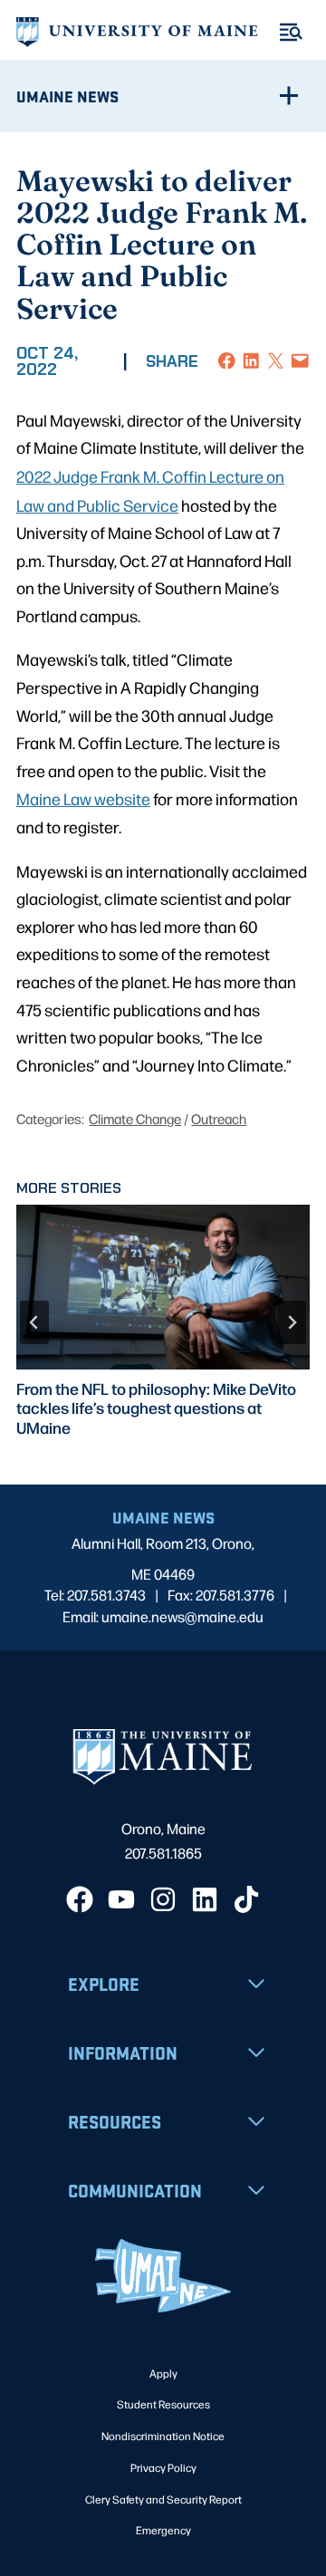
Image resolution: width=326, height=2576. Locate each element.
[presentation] (163, 1287)
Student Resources (163, 2404)
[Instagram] (163, 1899)
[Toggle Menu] (291, 32)
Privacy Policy (163, 2467)
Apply (163, 2373)
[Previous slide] (34, 1322)
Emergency (163, 2530)
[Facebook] (80, 1899)
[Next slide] (292, 1322)
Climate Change (135, 1118)
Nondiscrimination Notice (163, 2436)
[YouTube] (121, 1899)
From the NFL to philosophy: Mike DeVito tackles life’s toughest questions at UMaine (156, 1408)
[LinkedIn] (205, 1899)
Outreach (219, 1118)
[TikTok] (246, 1899)
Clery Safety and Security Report (163, 2499)
